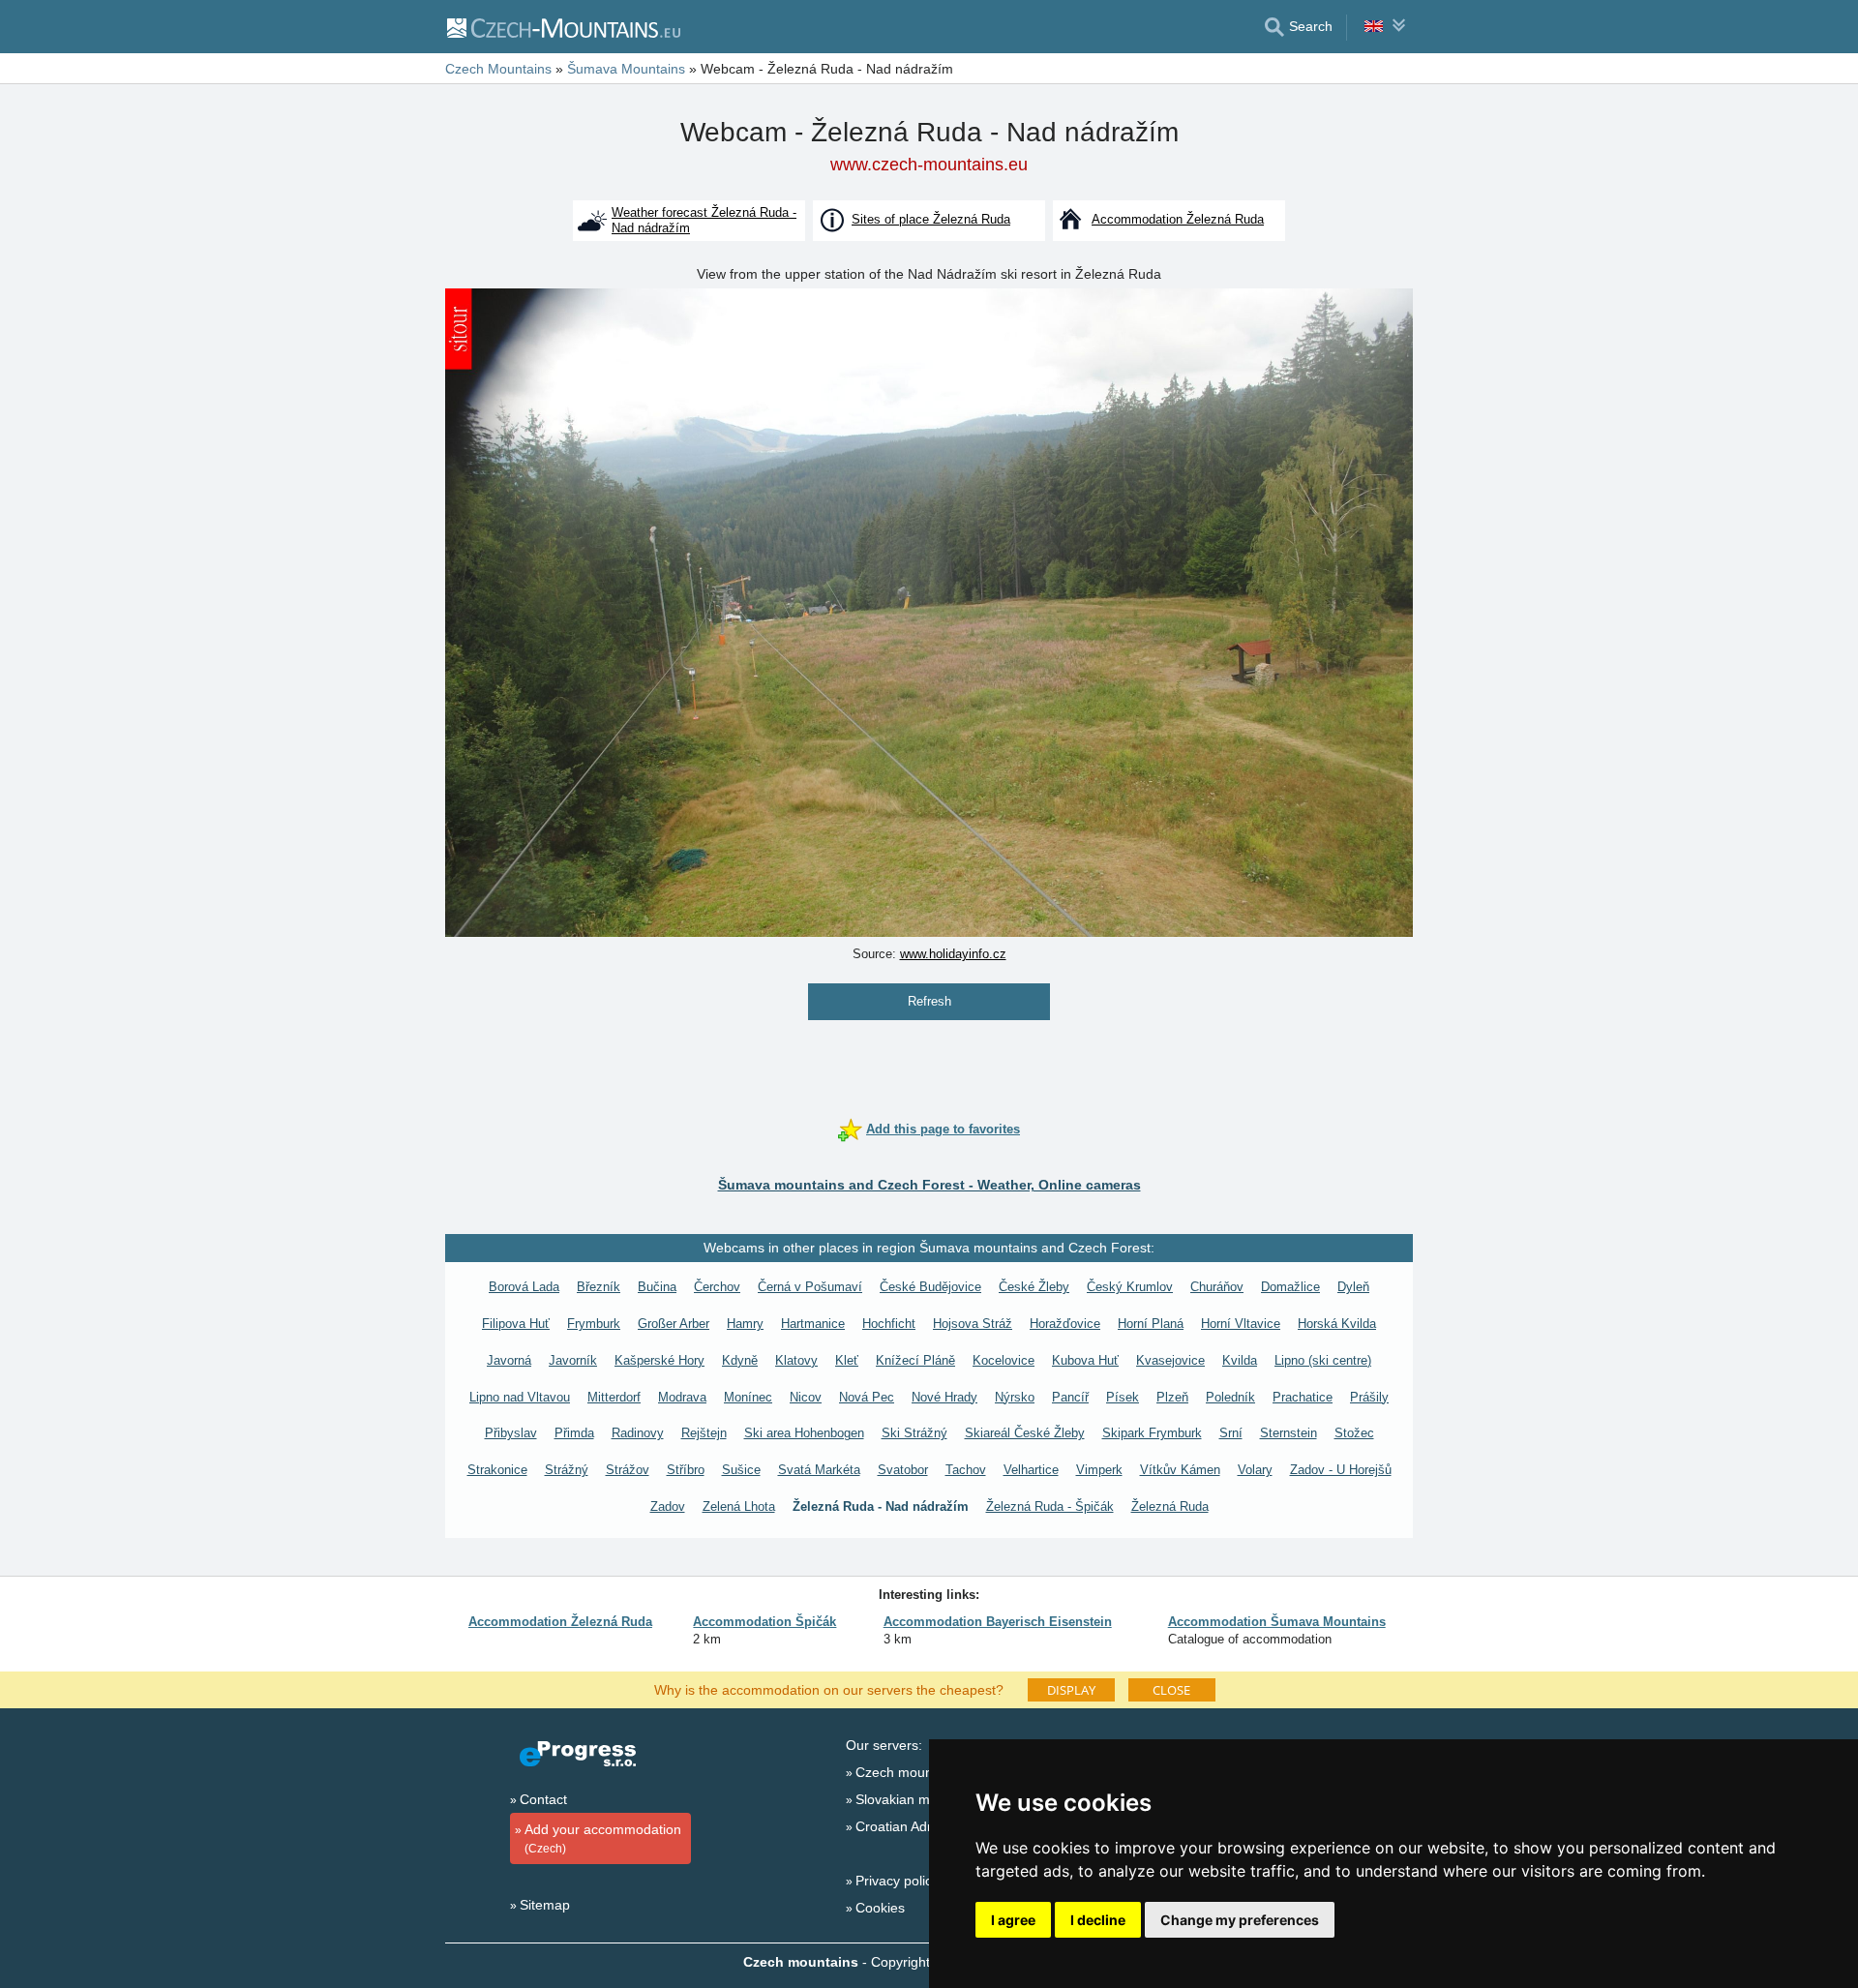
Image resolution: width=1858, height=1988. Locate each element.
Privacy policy (897, 1881)
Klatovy (796, 1360)
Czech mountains (909, 1772)
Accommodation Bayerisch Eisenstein (998, 1622)
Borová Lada (524, 1287)
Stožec (1354, 1433)
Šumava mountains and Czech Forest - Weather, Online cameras (929, 1185)
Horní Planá (1151, 1324)
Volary (1255, 1470)
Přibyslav (511, 1433)
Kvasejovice (1170, 1360)
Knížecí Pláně (915, 1360)
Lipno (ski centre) (1323, 1360)
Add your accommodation (603, 1838)
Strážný (567, 1470)
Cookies (880, 1908)
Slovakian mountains (919, 1799)
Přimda (574, 1433)
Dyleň (1353, 1287)
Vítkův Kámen (1180, 1470)
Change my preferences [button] (1240, 1920)
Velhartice (1031, 1470)
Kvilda (1240, 1360)
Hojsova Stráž (973, 1324)
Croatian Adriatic (906, 1826)
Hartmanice (813, 1324)
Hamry (745, 1324)
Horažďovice (1065, 1324)
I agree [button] (1013, 1920)
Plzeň (1172, 1397)
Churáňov (1217, 1287)
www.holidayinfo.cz (953, 954)
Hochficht (889, 1324)
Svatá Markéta (819, 1470)
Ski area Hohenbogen (804, 1433)
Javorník (573, 1360)
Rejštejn (704, 1433)
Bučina (657, 1287)
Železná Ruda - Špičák (1050, 1506)
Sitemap (545, 1905)
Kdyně (740, 1360)
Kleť (847, 1360)
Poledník (1230, 1397)
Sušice (741, 1470)
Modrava (682, 1397)
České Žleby (1034, 1287)
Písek (1123, 1397)
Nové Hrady (944, 1397)
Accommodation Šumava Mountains (1277, 1622)
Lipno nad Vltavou (520, 1397)
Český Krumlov (1130, 1287)
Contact (543, 1799)
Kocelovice (1004, 1360)
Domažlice (1290, 1287)
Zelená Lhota (739, 1506)
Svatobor (903, 1470)
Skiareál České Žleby (1025, 1433)
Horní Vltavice (1241, 1324)
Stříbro (686, 1470)
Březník (599, 1287)
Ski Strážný (914, 1433)
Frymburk (594, 1324)
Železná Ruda (1170, 1506)
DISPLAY (1071, 1690)
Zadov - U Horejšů (1341, 1470)
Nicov (806, 1397)
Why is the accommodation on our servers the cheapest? (829, 1689)
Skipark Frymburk (1152, 1433)
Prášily (1369, 1397)
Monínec (748, 1397)
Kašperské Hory (659, 1360)
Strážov (628, 1470)
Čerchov (717, 1287)
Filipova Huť (516, 1324)
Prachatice (1303, 1397)
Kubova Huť (1085, 1360)
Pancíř (1070, 1397)
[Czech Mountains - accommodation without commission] (563, 27)
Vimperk (1099, 1470)
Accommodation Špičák (764, 1622)
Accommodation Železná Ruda (560, 1622)
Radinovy (638, 1433)
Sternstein (1289, 1433)
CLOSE (1171, 1690)
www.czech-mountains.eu (929, 165)
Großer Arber (674, 1324)
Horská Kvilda (1337, 1324)
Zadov (668, 1506)
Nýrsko (1015, 1397)
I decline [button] (1098, 1920)
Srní (1231, 1433)
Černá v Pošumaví (810, 1287)
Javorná (509, 1360)
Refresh (929, 1001)
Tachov (966, 1470)
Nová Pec (867, 1397)
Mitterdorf (614, 1397)
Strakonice (497, 1470)
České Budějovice (930, 1287)
